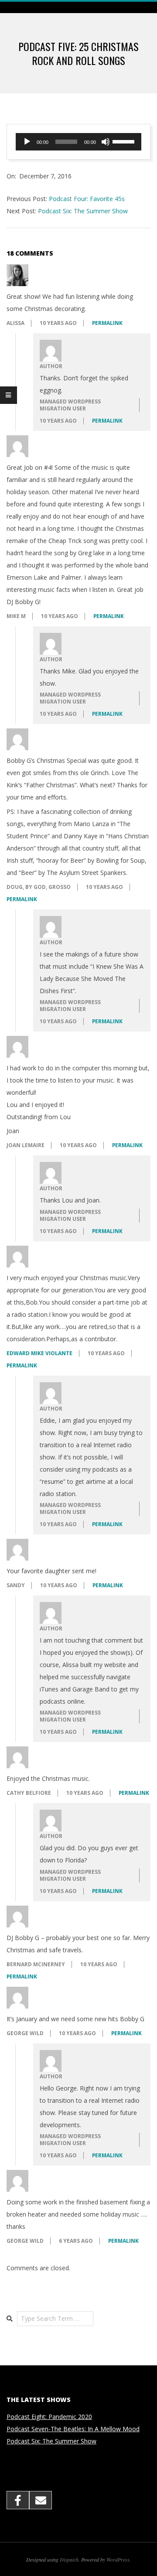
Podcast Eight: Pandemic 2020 (49, 2417)
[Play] (27, 142)
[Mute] (106, 142)
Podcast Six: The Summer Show (83, 211)
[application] (78, 142)
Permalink (107, 323)
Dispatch (69, 2559)
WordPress (118, 2559)
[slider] (125, 141)
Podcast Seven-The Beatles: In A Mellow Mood (73, 2429)
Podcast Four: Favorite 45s (87, 199)
